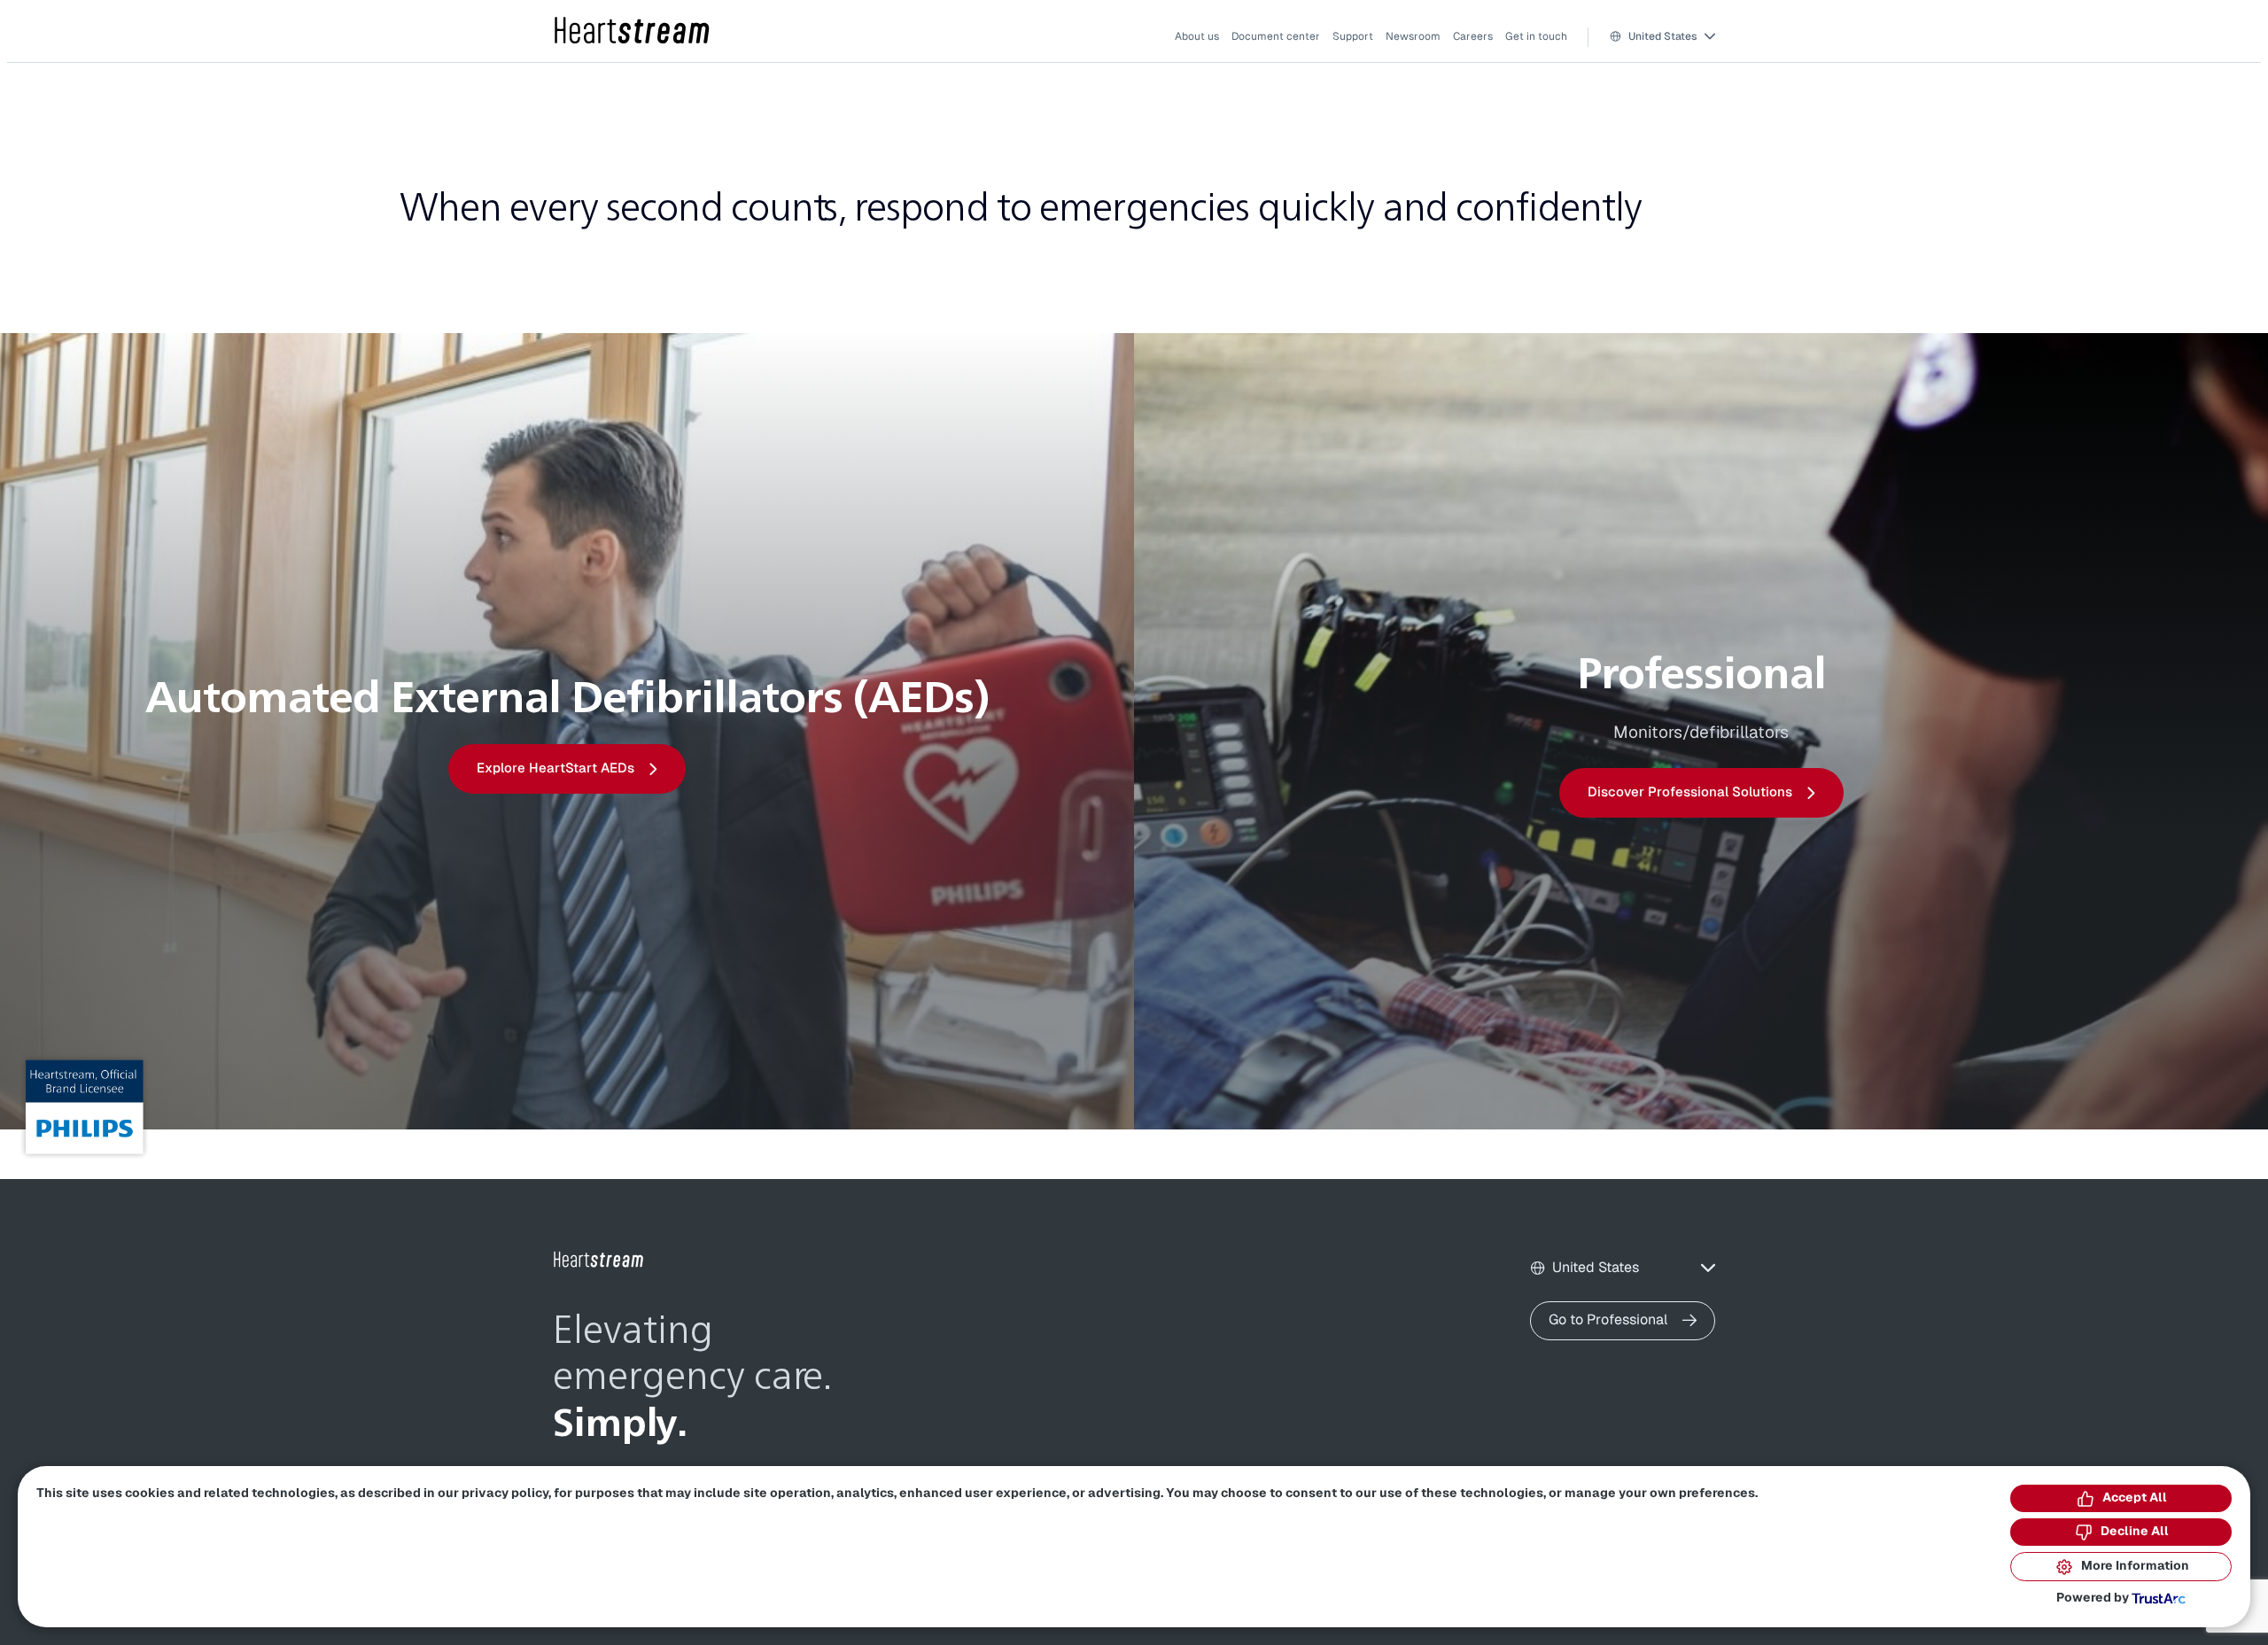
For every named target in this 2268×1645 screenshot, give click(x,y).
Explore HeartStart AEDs (555, 768)
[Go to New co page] (599, 1260)
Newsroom (1413, 36)
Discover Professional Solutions (1690, 792)
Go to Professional (1608, 1320)
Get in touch (1536, 36)
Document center (1276, 36)
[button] (1662, 37)
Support (1353, 36)
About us (1197, 36)
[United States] (633, 31)
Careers (1473, 36)
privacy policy (505, 1494)
